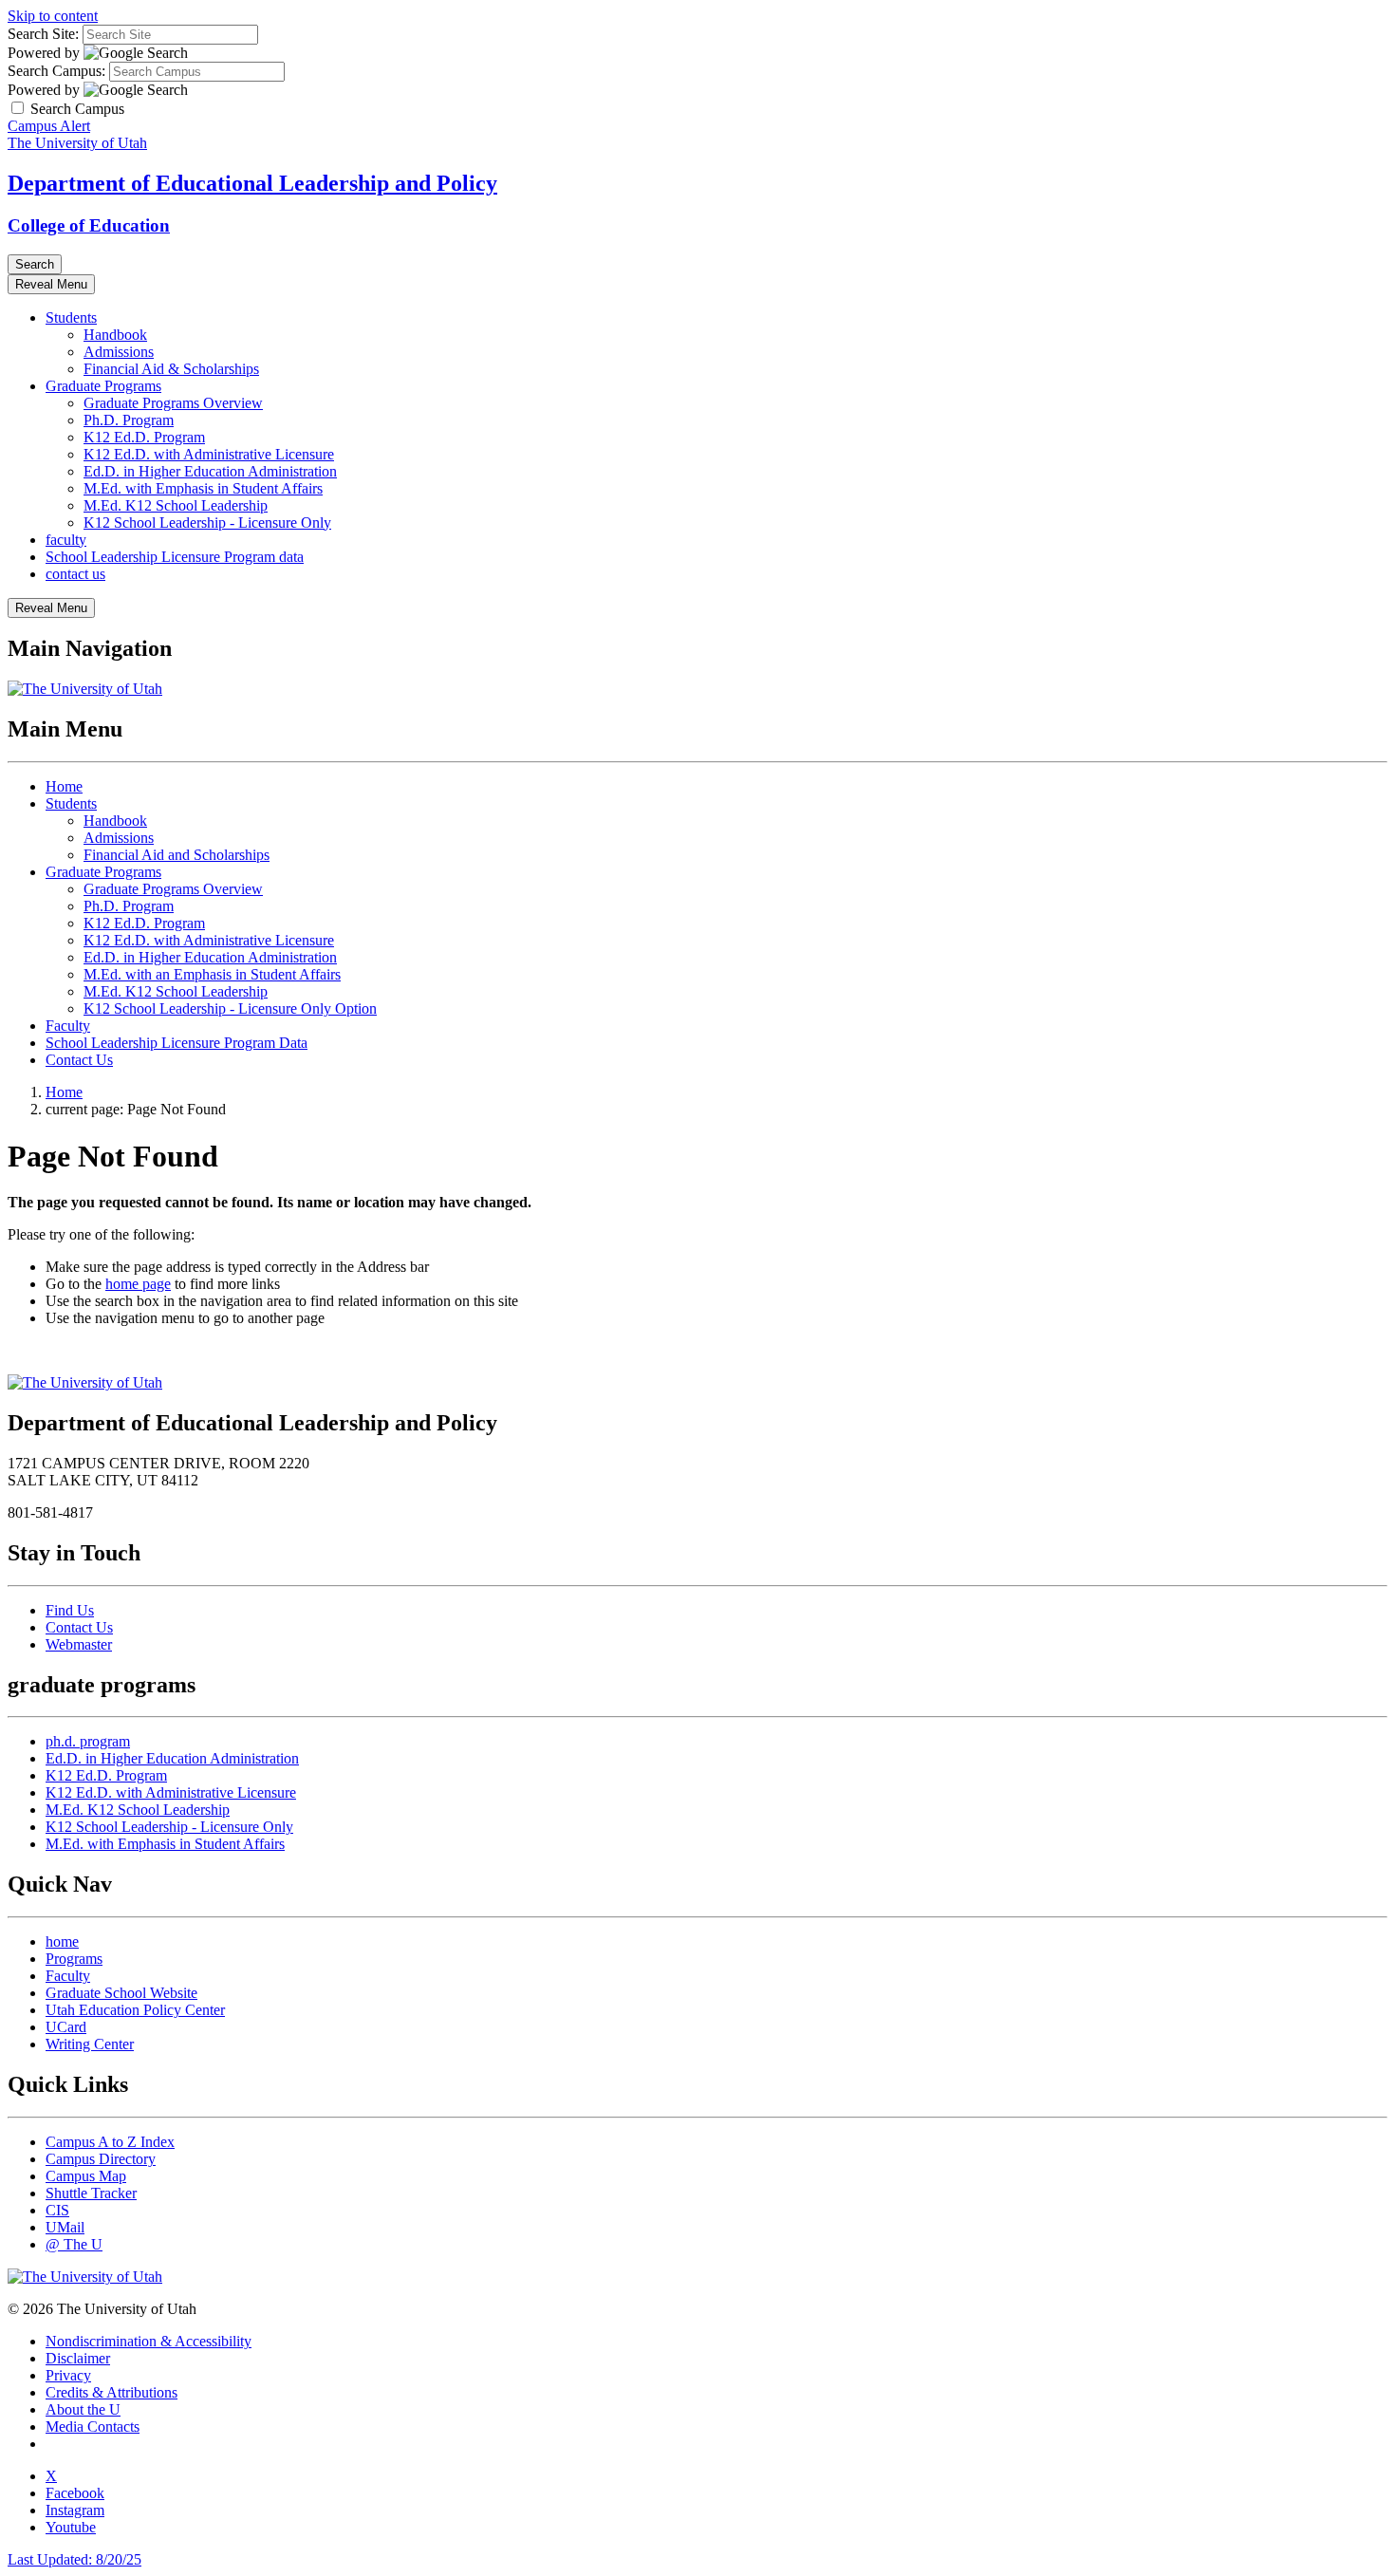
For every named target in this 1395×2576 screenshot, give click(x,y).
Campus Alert (49, 126)
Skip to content (53, 16)
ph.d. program (88, 1741)
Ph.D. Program (129, 420)
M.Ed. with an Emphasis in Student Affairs (212, 974)
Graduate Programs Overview (173, 403)
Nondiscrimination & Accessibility (149, 2341)
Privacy (68, 2375)
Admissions (119, 352)
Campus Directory (101, 2159)
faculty (66, 540)
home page (138, 1284)
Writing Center (90, 2044)
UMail (65, 2227)
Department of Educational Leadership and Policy (252, 183)
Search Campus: (56, 71)
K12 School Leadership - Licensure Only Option (230, 1008)
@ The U (74, 2244)
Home (64, 786)
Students (71, 317)
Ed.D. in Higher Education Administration (210, 471)
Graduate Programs (103, 386)
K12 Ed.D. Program (144, 437)
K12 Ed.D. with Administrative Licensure (209, 454)
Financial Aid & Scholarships (171, 369)
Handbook (115, 335)
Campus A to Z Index (110, 2142)
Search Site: (43, 34)
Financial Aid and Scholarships (177, 855)
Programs (74, 1959)
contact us (75, 574)
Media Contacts (93, 2427)
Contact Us (79, 1060)
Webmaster (79, 1644)
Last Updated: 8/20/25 (74, 2559)
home (62, 1941)
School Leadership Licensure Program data (175, 557)
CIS (57, 2210)
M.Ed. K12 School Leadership (176, 505)
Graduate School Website (121, 1993)
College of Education (89, 225)
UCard (66, 2027)
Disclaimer (78, 2358)
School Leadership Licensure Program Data (177, 1043)
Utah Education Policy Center (135, 2010)
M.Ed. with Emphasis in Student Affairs (203, 488)
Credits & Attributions (112, 2392)
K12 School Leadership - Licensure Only (207, 523)
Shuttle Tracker (91, 2193)
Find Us (70, 1610)
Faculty (68, 1026)
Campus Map (86, 2176)
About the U (83, 2409)
